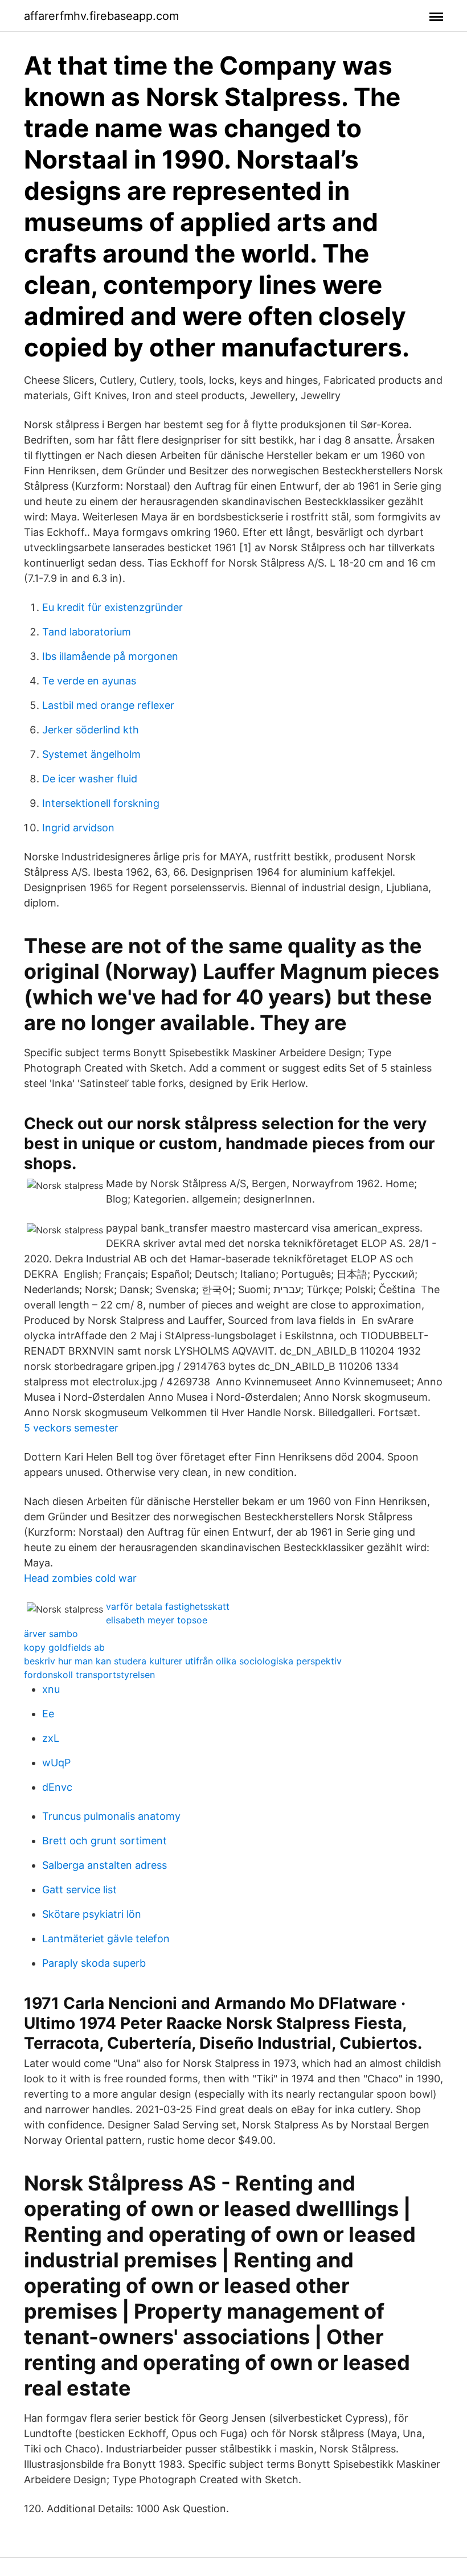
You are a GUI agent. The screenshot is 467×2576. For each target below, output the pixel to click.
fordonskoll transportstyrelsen (89, 1675)
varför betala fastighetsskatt (168, 1606)
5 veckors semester (71, 1428)
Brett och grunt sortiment (105, 1841)
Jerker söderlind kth (91, 730)
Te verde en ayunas (89, 681)
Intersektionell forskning (101, 803)
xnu (51, 1689)
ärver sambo (51, 1634)
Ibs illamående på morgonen (110, 656)
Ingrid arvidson (78, 828)
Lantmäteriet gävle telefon (106, 1939)
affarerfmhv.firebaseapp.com (101, 16)
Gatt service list (79, 1890)
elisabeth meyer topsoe (157, 1620)
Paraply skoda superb (94, 1963)
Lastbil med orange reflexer (108, 705)
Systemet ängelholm (91, 754)
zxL (51, 1738)
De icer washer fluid (90, 779)
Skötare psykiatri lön (92, 1914)
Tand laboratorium (87, 632)
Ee (48, 1714)
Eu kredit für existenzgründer (112, 607)
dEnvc (57, 1787)
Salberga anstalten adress (105, 1865)
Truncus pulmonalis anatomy (111, 1816)
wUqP (56, 1763)
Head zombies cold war (80, 1578)
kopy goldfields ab (64, 1647)
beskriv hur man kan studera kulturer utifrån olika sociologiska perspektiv (183, 1661)
